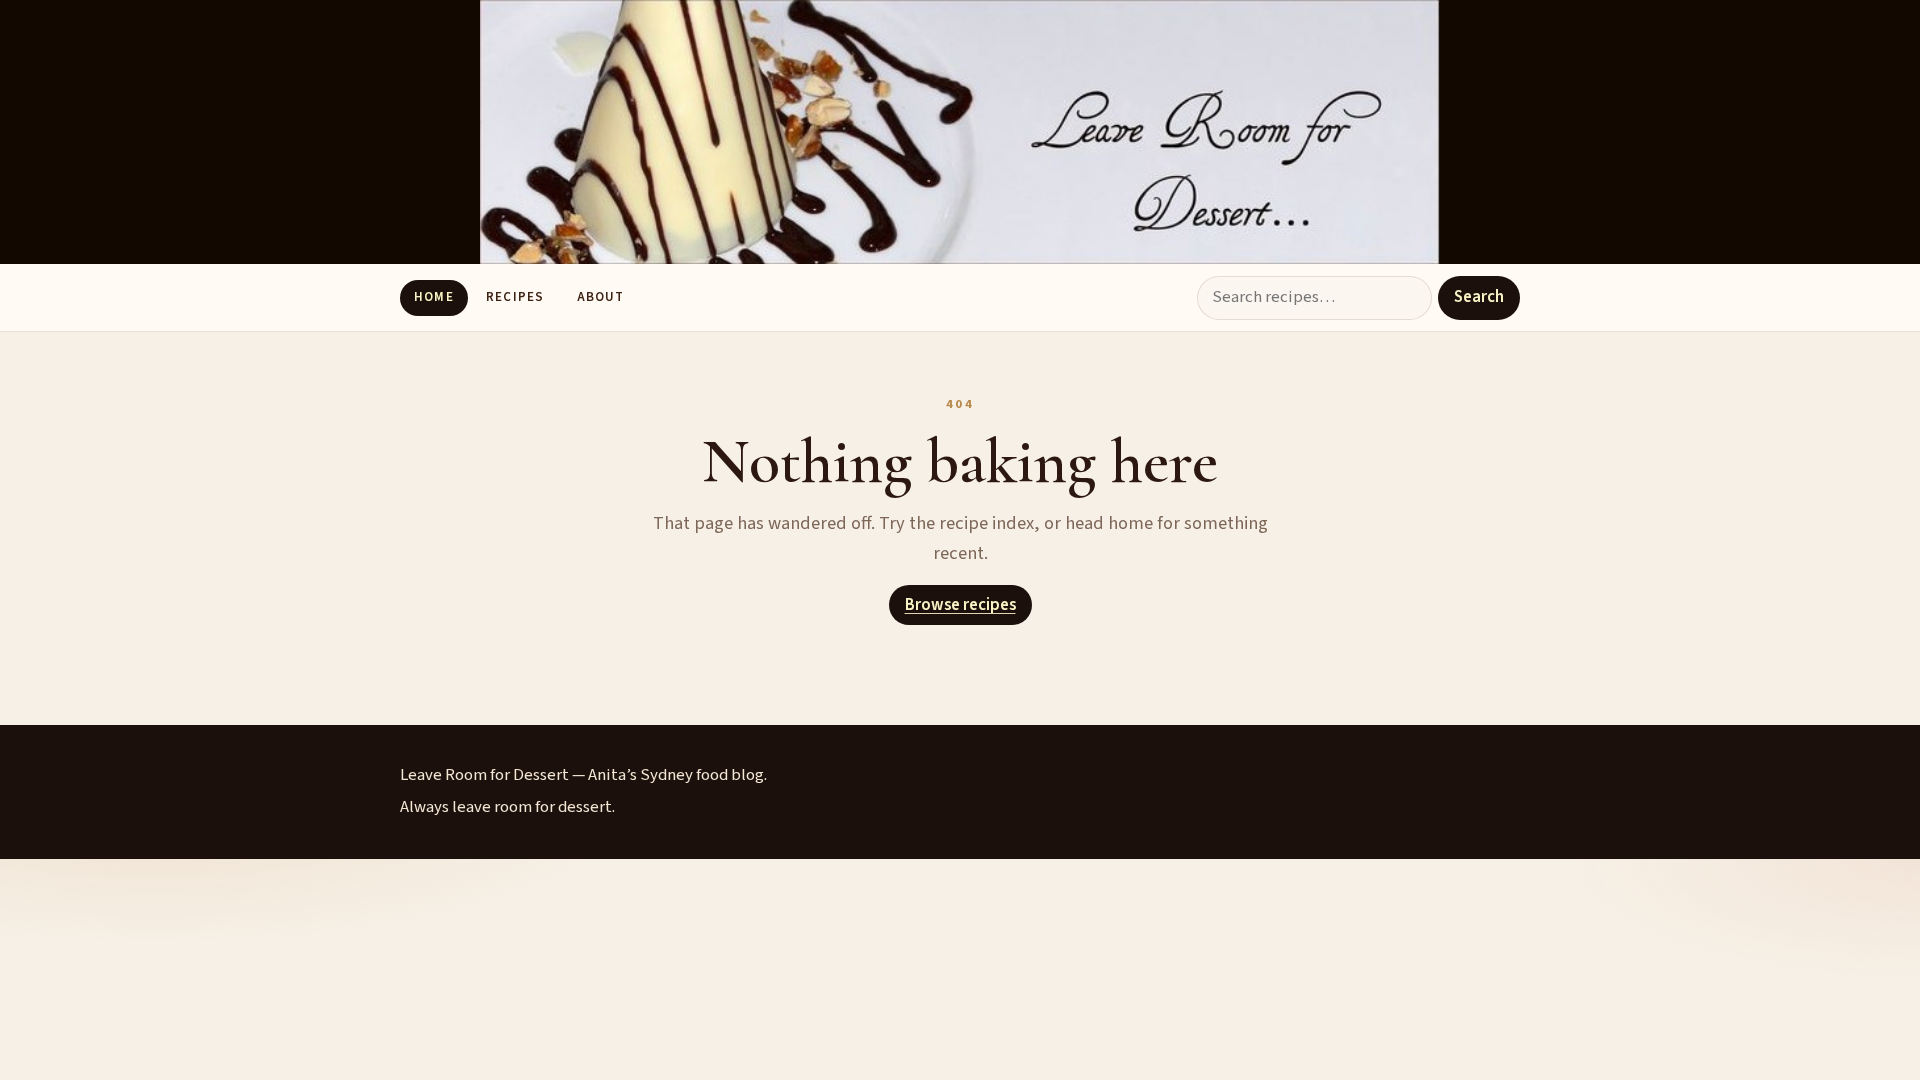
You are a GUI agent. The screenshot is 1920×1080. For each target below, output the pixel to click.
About (600, 297)
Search (1479, 297)
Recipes (514, 297)
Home (433, 297)
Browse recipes (960, 605)
